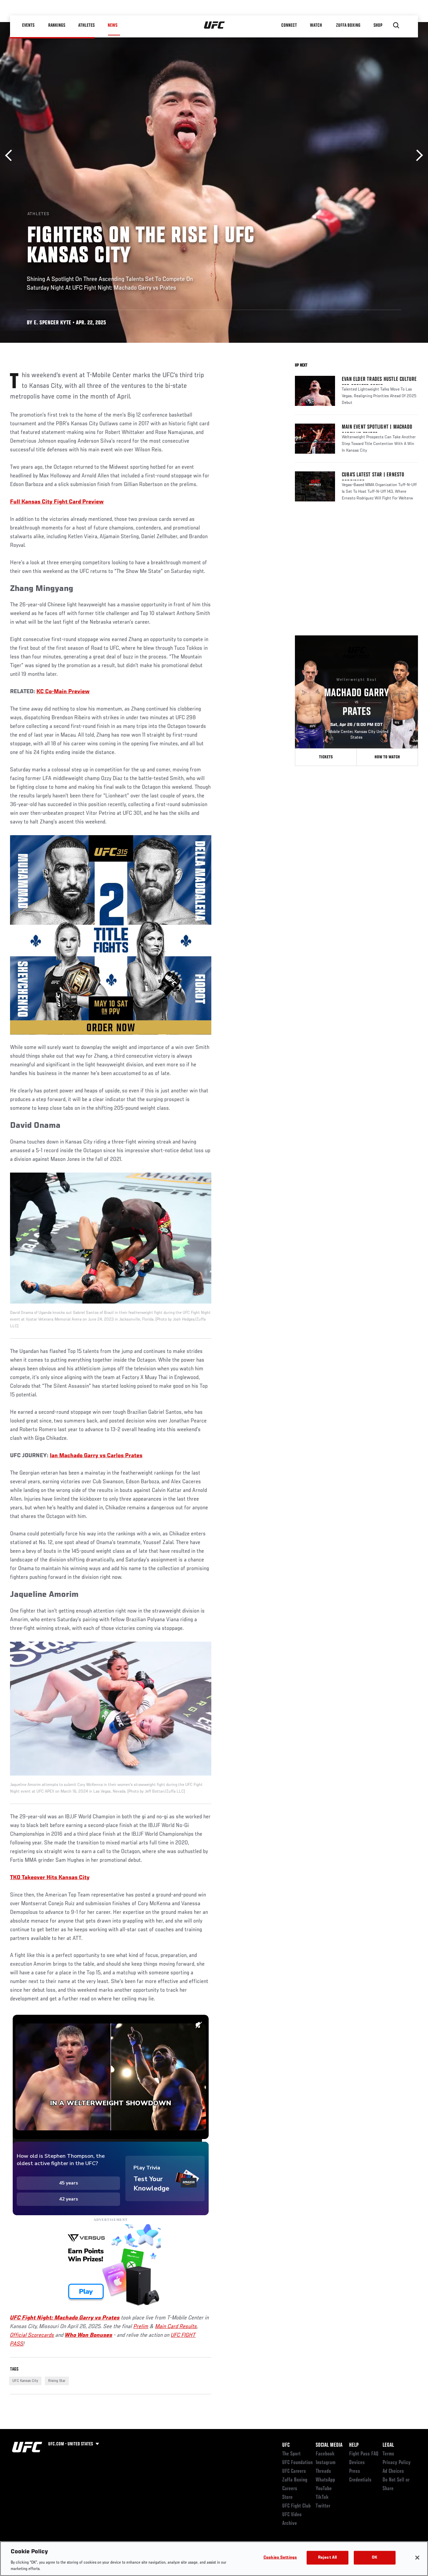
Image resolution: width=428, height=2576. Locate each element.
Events (28, 25)
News (113, 25)
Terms (388, 2454)
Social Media (329, 2445)
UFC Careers (294, 2471)
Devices (357, 2463)
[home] (215, 25)
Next (417, 156)
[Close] (417, 2558)
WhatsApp (325, 2480)
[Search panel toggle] (396, 25)
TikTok (322, 2497)
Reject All (327, 2558)
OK (374, 2558)
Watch (316, 25)
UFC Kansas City (25, 2381)
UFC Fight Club (296, 2506)
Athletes (86, 25)
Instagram (326, 2463)
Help (354, 2445)
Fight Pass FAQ (364, 2454)
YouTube (324, 2489)
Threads (323, 2471)
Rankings (57, 25)
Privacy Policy (397, 2463)
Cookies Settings (280, 2558)
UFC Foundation (297, 2463)
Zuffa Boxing (348, 25)
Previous (11, 156)
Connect (289, 25)
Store (287, 2497)
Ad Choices (393, 2471)
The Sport (291, 2454)
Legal (388, 2445)
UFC (286, 2445)
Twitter (323, 2506)
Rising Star (57, 2381)
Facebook (325, 2454)
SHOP (378, 25)
